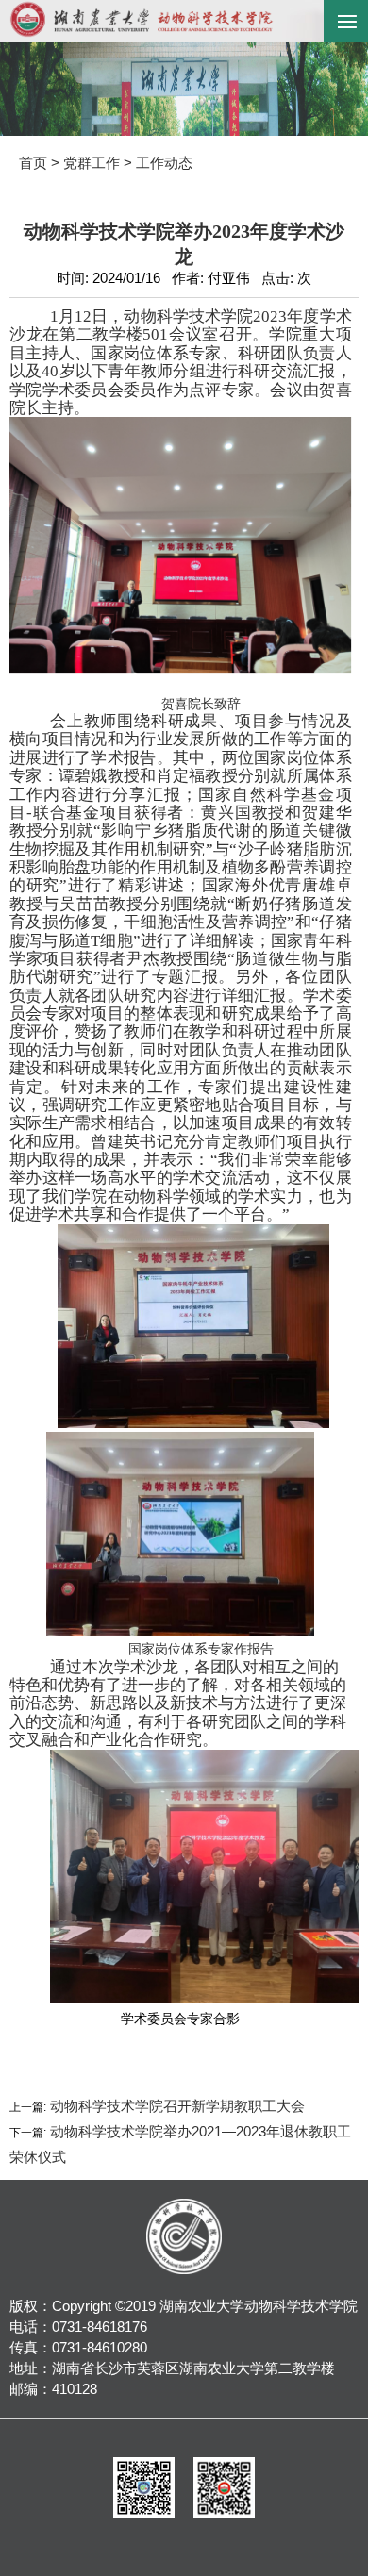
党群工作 (92, 163)
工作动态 (164, 163)
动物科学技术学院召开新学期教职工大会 (176, 2106)
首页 (33, 163)
